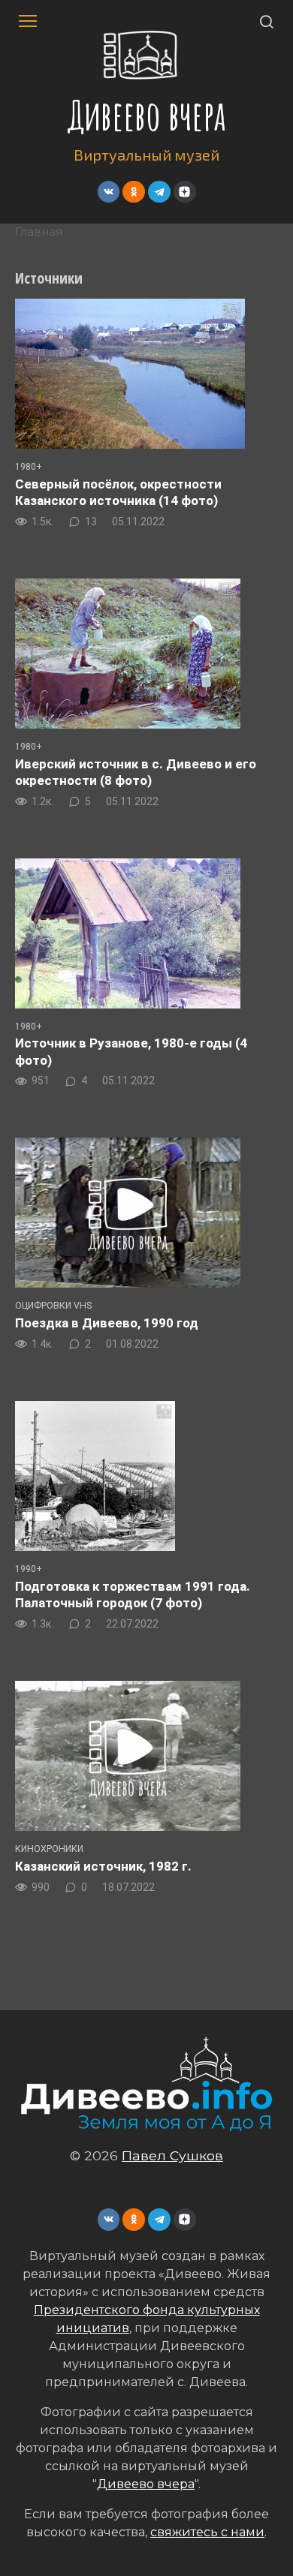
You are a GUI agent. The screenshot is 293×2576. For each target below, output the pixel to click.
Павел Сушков (172, 2155)
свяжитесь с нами (207, 2532)
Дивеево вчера (147, 115)
